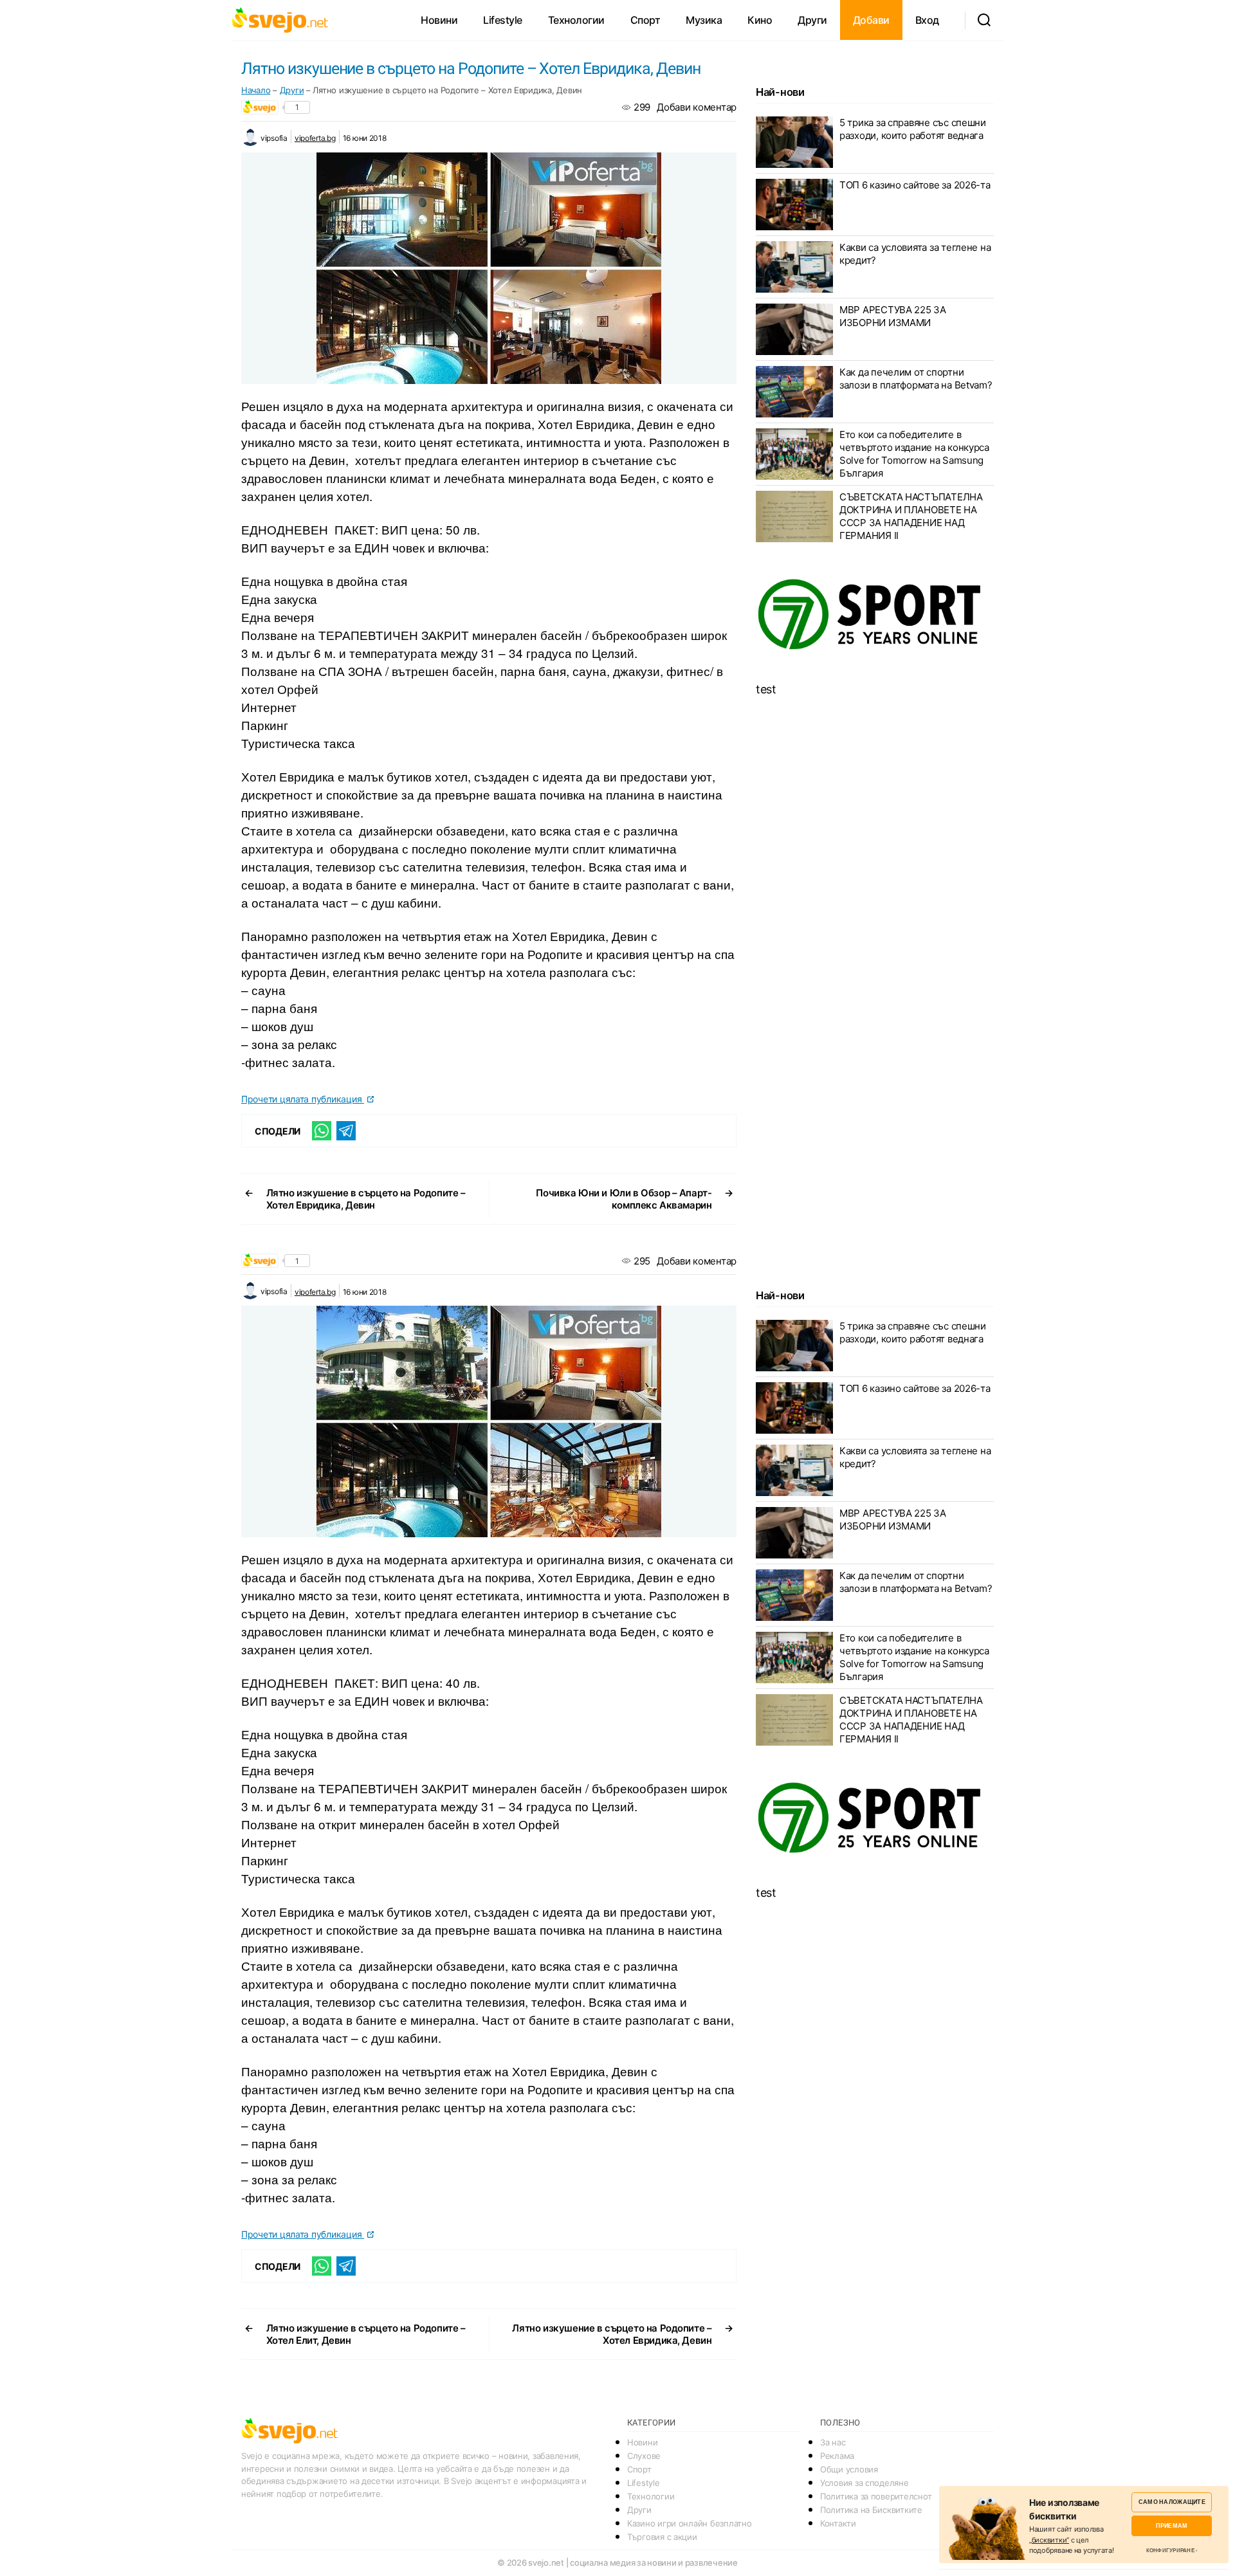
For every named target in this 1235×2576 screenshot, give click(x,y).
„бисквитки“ (1049, 2540)
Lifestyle (503, 20)
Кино (760, 20)
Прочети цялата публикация (303, 1099)
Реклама (837, 2456)
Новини (439, 20)
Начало (256, 90)
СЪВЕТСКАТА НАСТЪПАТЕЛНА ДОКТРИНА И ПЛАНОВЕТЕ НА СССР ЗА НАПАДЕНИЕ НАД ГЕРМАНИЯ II (911, 516)
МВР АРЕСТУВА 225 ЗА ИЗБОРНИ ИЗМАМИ (893, 316)
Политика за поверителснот (876, 2496)
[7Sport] (875, 615)
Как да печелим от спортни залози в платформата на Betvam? (916, 379)
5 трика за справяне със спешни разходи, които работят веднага (913, 129)
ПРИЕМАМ (1172, 2526)
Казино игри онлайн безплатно (689, 2523)
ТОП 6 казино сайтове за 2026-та (915, 185)
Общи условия (849, 2469)
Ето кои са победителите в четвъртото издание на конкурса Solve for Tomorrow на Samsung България (914, 454)
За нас (833, 2442)
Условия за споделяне (864, 2483)
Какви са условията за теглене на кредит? (915, 254)
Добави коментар (697, 107)
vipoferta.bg (315, 138)
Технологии (576, 20)
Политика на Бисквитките (871, 2510)
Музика (704, 20)
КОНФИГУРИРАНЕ (1170, 2550)
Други (812, 20)
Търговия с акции (662, 2537)
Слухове (644, 2456)
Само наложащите (1172, 2502)
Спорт (645, 20)
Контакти (838, 2523)
